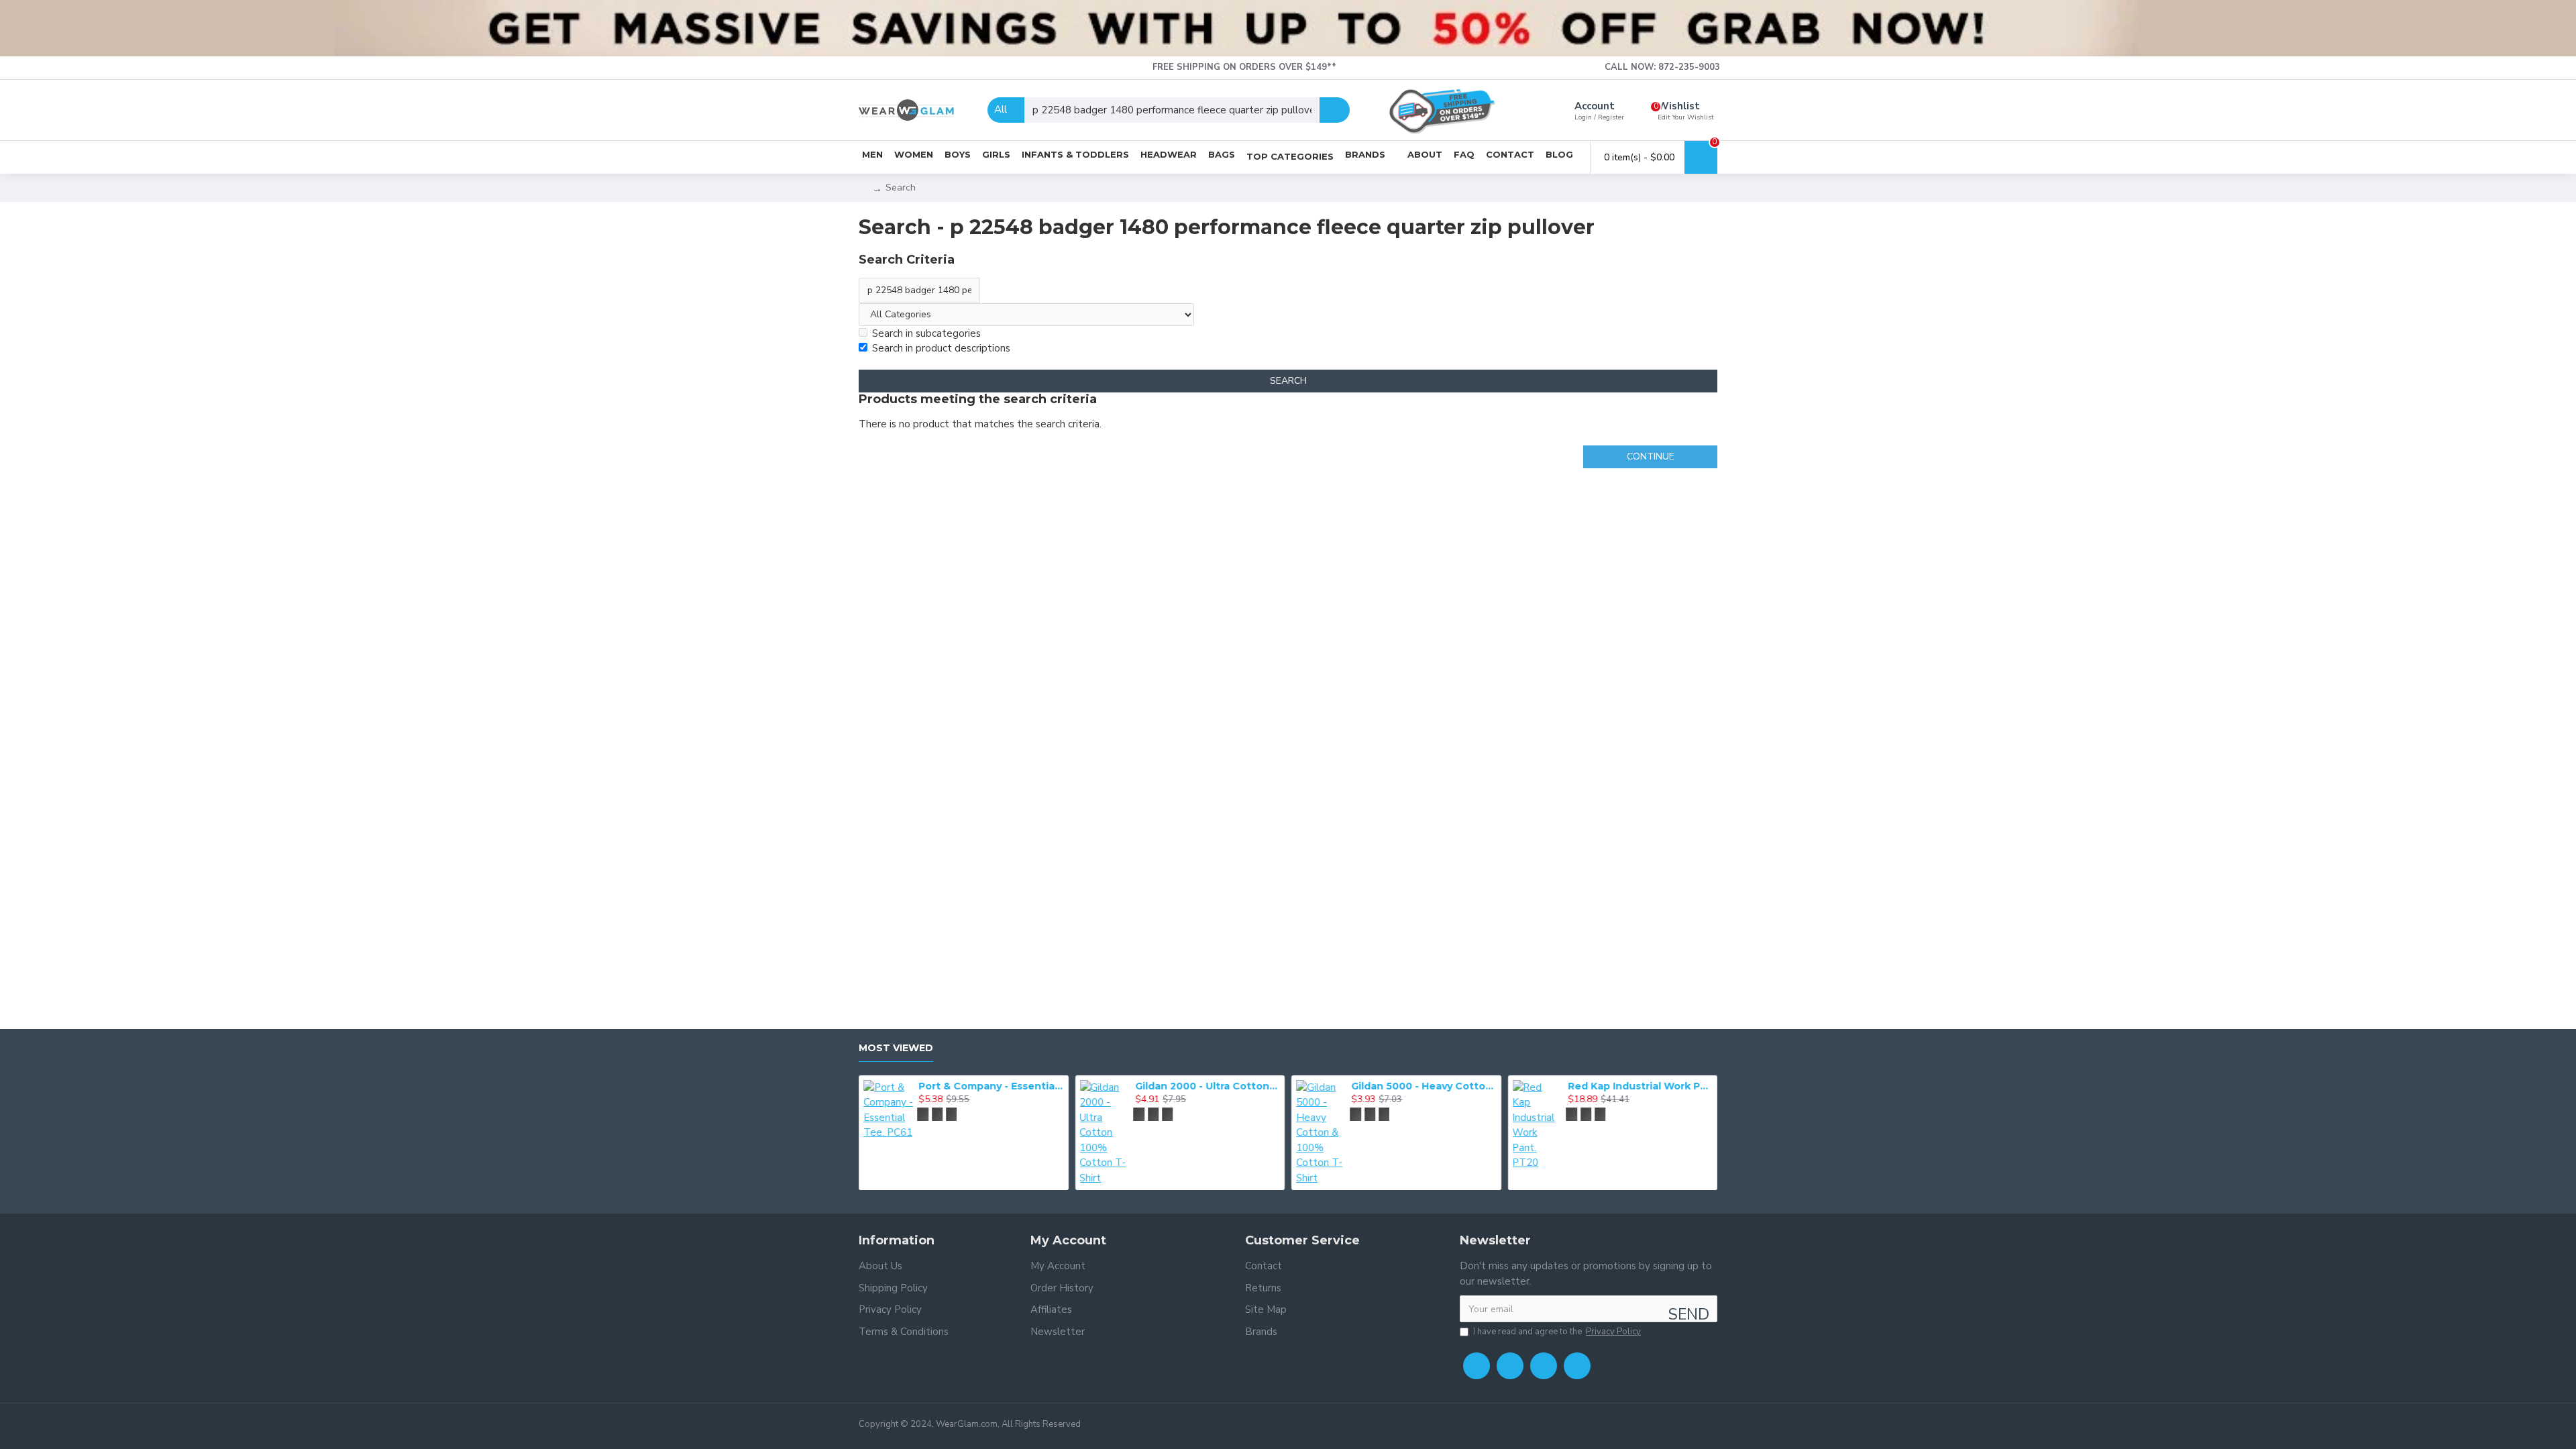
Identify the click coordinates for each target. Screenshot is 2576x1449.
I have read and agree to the (1557, 1332)
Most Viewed (896, 1048)
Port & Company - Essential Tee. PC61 (991, 1086)
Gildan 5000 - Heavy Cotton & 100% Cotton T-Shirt (1424, 1086)
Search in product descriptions (941, 348)
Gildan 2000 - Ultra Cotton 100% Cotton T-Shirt (1207, 1086)
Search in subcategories (926, 333)
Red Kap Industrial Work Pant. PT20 (1640, 1086)
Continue (1651, 457)
